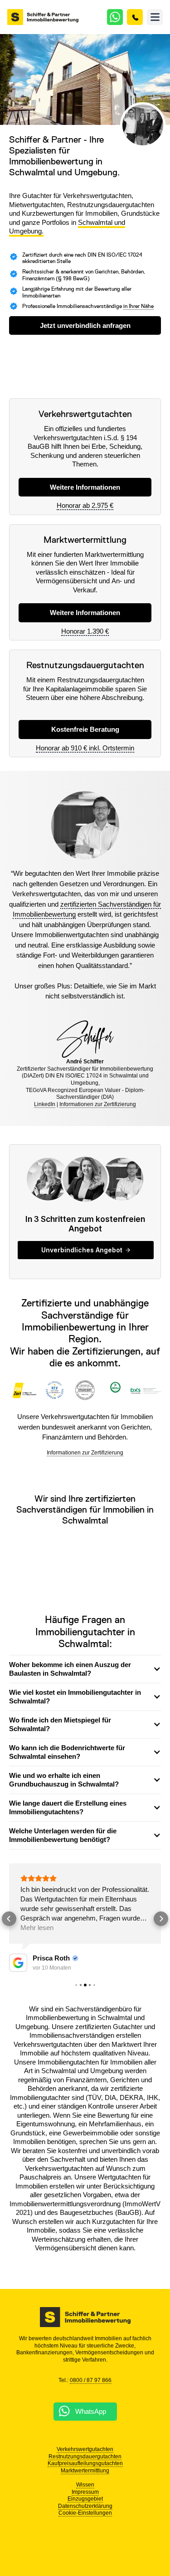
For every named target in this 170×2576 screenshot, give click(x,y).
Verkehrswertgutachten (85, 2449)
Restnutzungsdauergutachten (85, 2457)
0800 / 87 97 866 (91, 2380)
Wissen (85, 2485)
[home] (43, 17)
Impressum (85, 2492)
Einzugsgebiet (85, 2499)
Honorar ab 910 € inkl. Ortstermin (85, 748)
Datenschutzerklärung (85, 2506)
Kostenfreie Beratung (85, 729)
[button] (155, 17)
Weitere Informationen (85, 613)
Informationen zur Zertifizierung (98, 1104)
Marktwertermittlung (85, 2471)
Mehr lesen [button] (37, 1928)
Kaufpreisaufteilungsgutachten (85, 2463)
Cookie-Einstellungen (85, 2513)
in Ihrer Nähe (138, 306)
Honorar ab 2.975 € (85, 505)
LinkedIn (45, 1104)
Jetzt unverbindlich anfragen (85, 325)
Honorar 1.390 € (85, 631)
